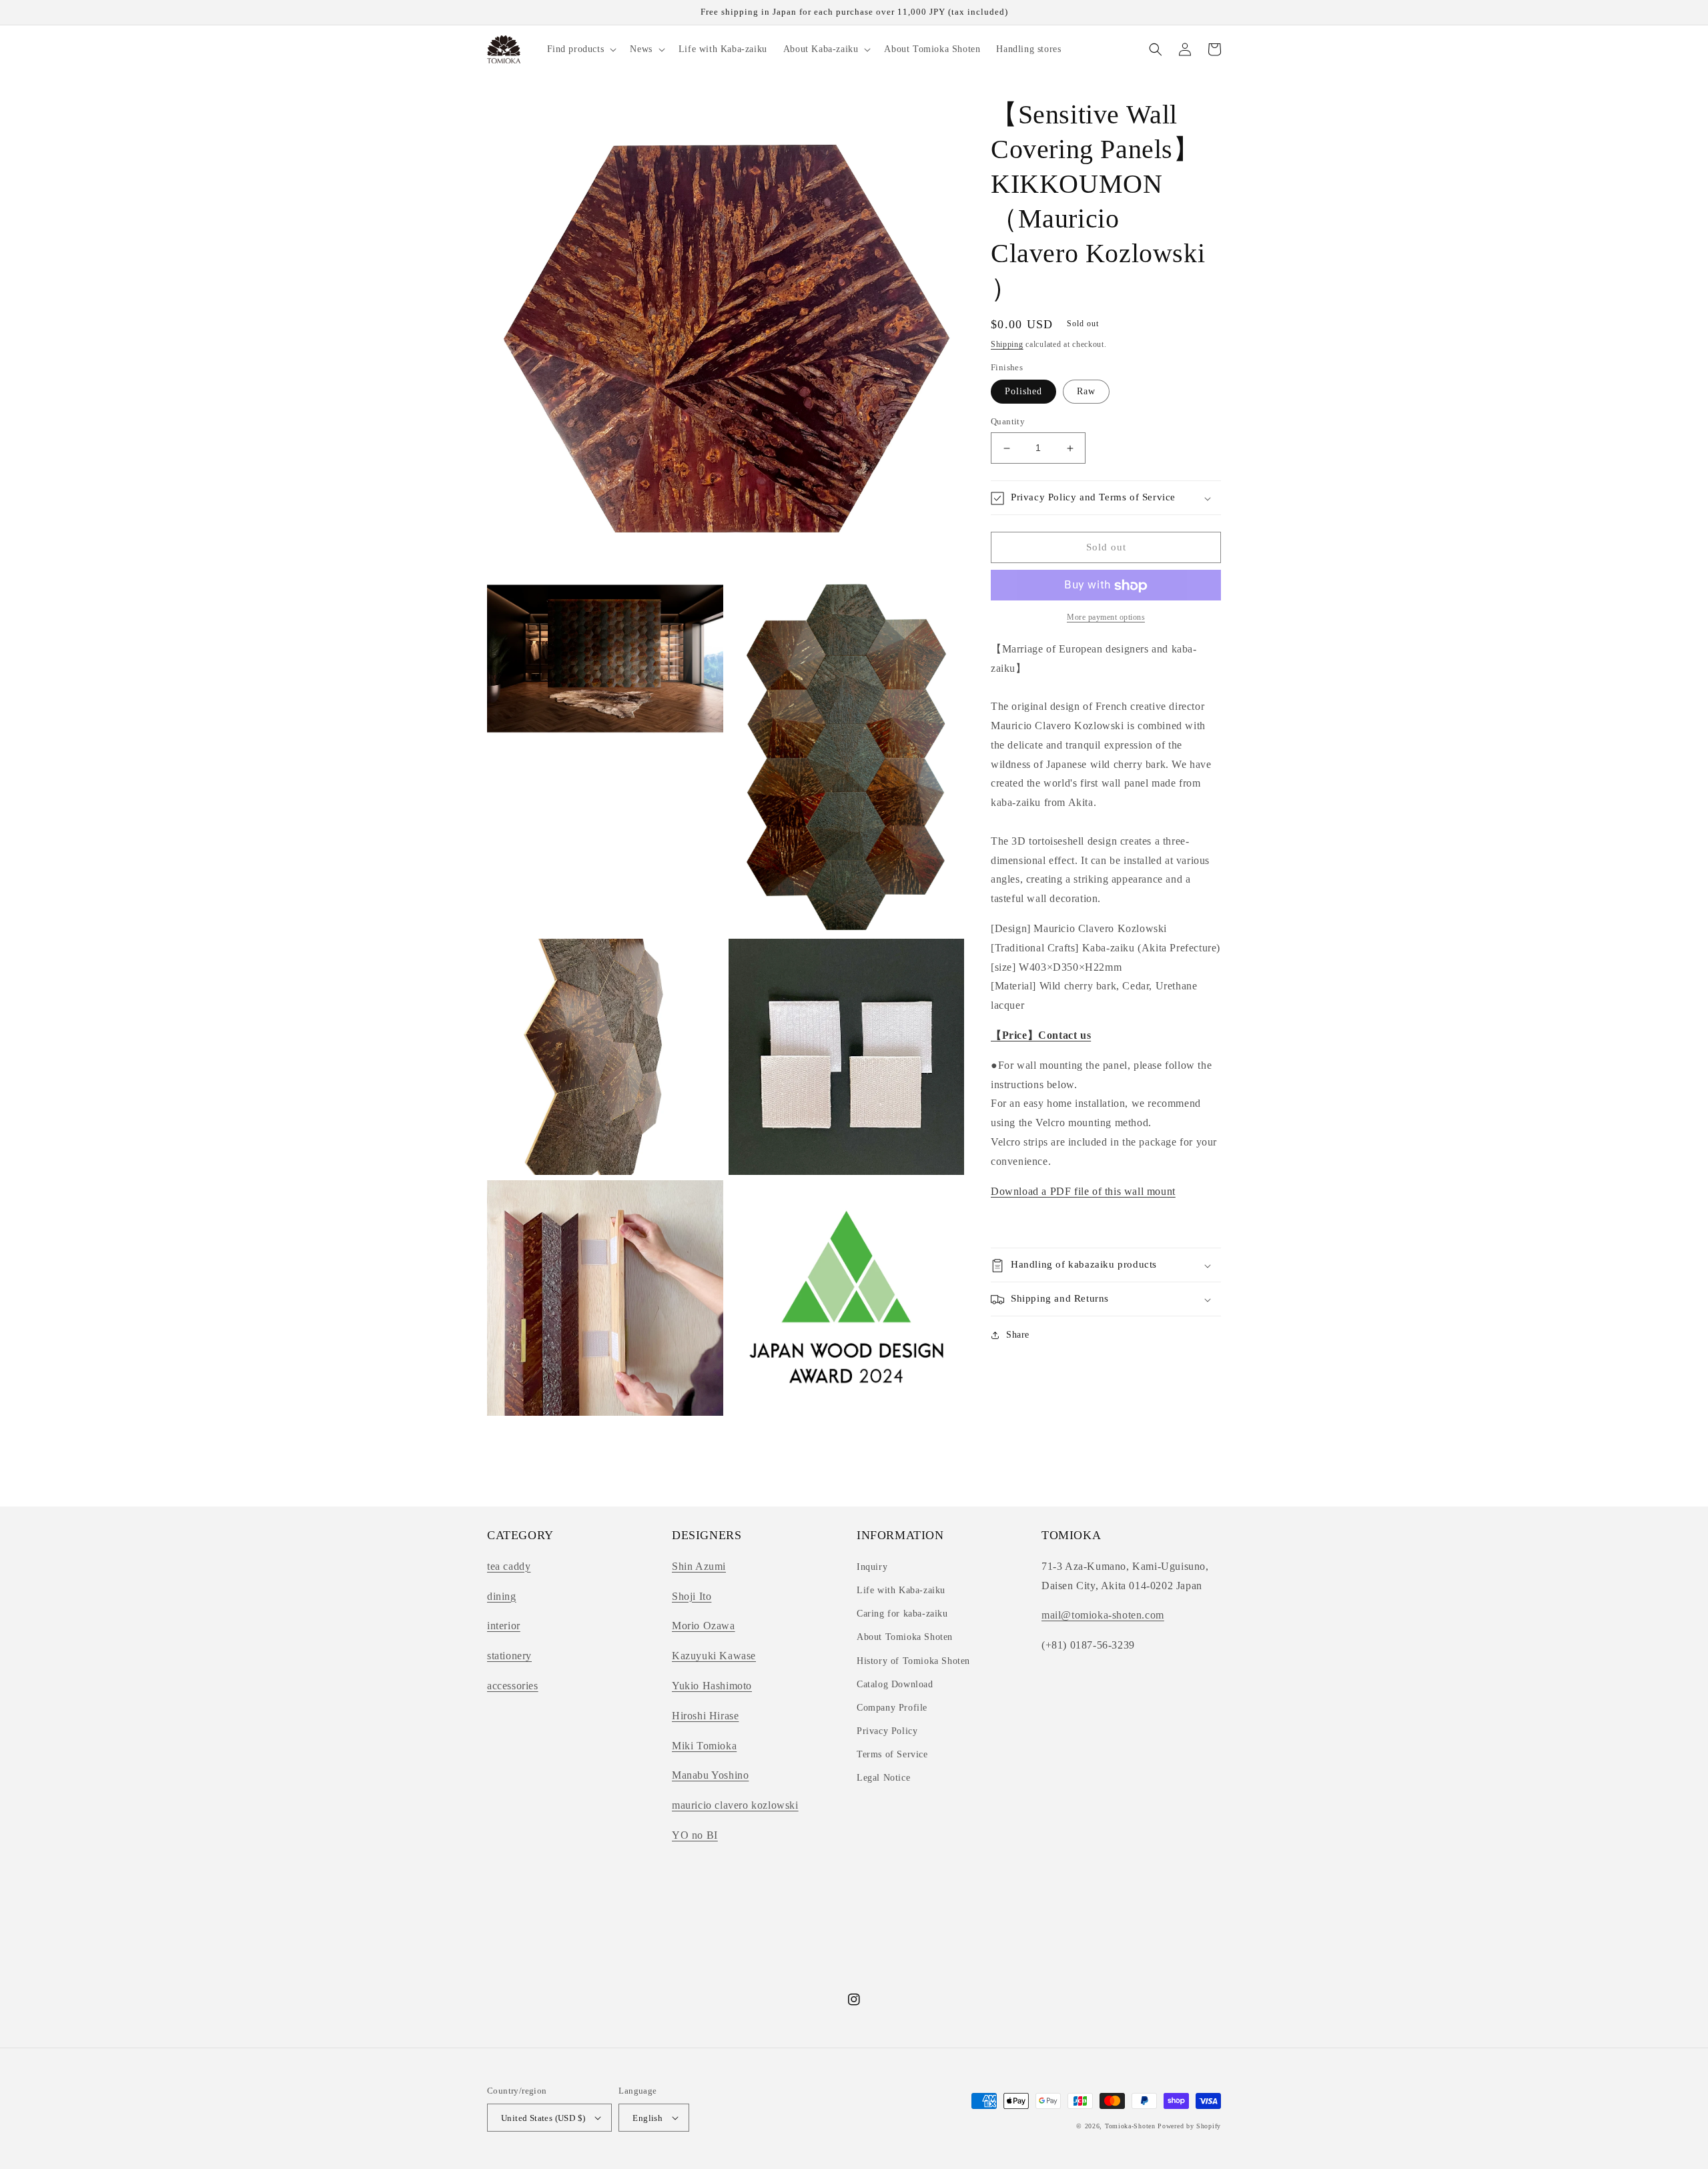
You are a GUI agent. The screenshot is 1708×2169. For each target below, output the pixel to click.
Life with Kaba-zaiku (901, 1590)
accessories (513, 1686)
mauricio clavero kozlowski (735, 1805)
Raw (1086, 392)
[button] (581, 49)
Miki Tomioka (704, 1746)
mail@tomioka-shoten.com (1103, 1615)
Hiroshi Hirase (705, 1716)
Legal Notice (883, 1778)
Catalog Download (895, 1684)
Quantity (1008, 422)
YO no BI (695, 1835)
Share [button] (1018, 1335)
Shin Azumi (699, 1566)
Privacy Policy (887, 1731)
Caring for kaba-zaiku (902, 1614)
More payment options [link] (1106, 618)
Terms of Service (892, 1754)
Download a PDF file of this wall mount (1083, 1191)
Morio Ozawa (704, 1626)
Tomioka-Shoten (1130, 2126)
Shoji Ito (692, 1596)
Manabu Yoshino (710, 1775)
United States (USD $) (543, 2118)
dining (502, 1596)
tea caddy (509, 1566)
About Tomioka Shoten (905, 1637)
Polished (1023, 392)
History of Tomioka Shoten (913, 1661)
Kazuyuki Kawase (714, 1656)
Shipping (1007, 344)
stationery (509, 1656)
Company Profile (892, 1708)
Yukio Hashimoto (712, 1686)
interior (504, 1626)
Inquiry (872, 1567)
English (648, 2118)
